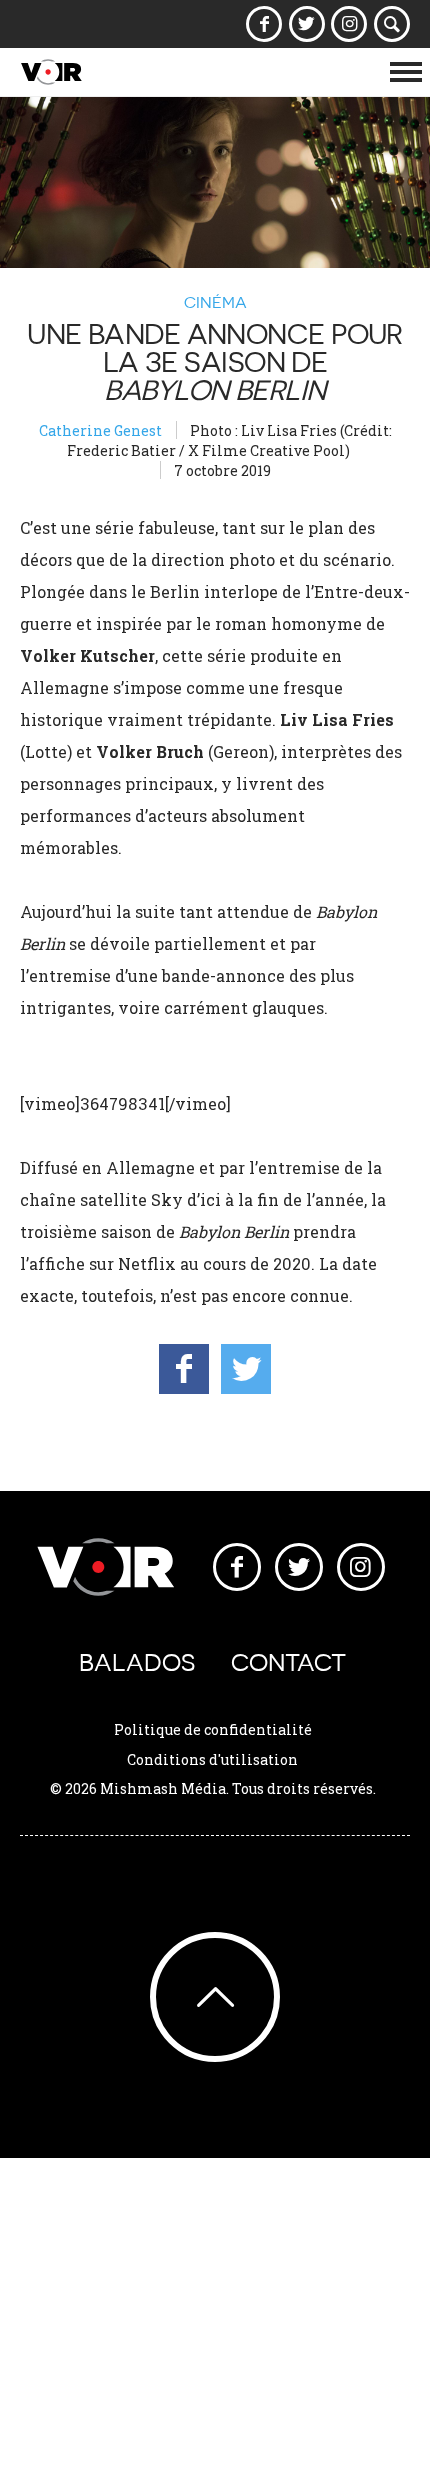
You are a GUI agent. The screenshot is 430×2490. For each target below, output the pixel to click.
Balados (137, 1662)
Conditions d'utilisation (212, 1759)
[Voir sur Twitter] (306, 24)
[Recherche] (392, 24)
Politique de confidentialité (213, 1729)
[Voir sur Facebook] (264, 24)
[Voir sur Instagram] (349, 24)
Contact (288, 1662)
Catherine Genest (100, 430)
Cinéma (215, 302)
